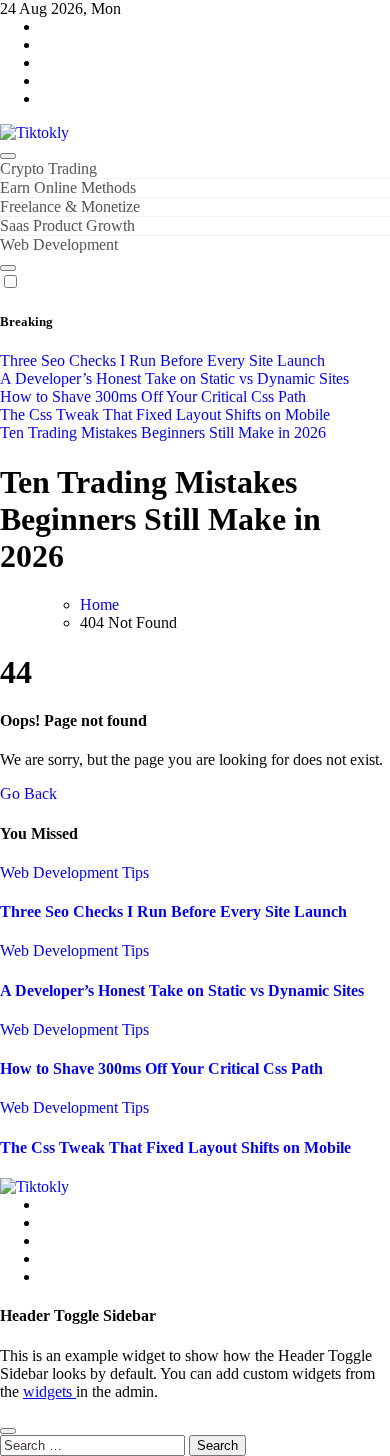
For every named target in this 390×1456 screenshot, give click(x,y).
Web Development (59, 244)
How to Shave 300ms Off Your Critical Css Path (161, 1068)
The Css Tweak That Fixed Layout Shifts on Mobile (175, 1147)
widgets (49, 1391)
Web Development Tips (74, 872)
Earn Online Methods (68, 187)
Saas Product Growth (67, 225)
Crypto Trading (48, 168)
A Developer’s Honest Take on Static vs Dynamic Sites (182, 990)
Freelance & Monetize (70, 206)
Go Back (28, 793)
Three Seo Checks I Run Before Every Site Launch (173, 911)
